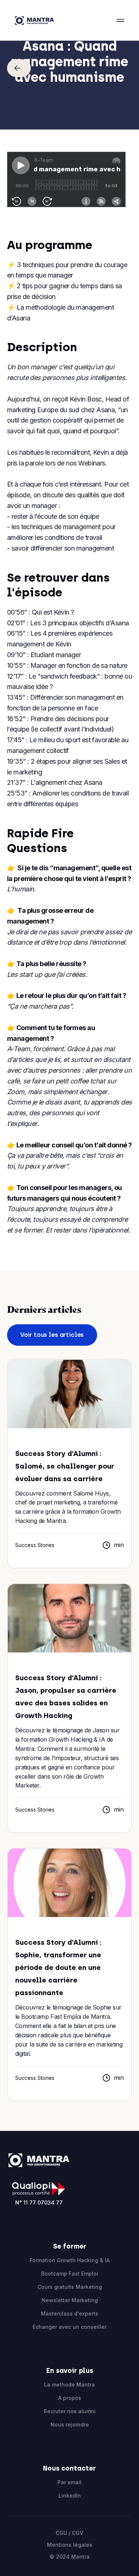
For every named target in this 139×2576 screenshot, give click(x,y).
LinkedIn (70, 2496)
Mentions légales (70, 2545)
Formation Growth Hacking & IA (70, 2260)
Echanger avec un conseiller (69, 2327)
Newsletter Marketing (70, 2300)
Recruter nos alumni (70, 2411)
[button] (120, 20)
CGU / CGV (69, 2533)
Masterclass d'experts (69, 2313)
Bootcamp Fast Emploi (70, 2274)
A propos (70, 2398)
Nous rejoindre (70, 2424)
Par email (69, 2482)
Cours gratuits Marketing (70, 2287)
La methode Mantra (69, 2385)
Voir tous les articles (52, 1335)
